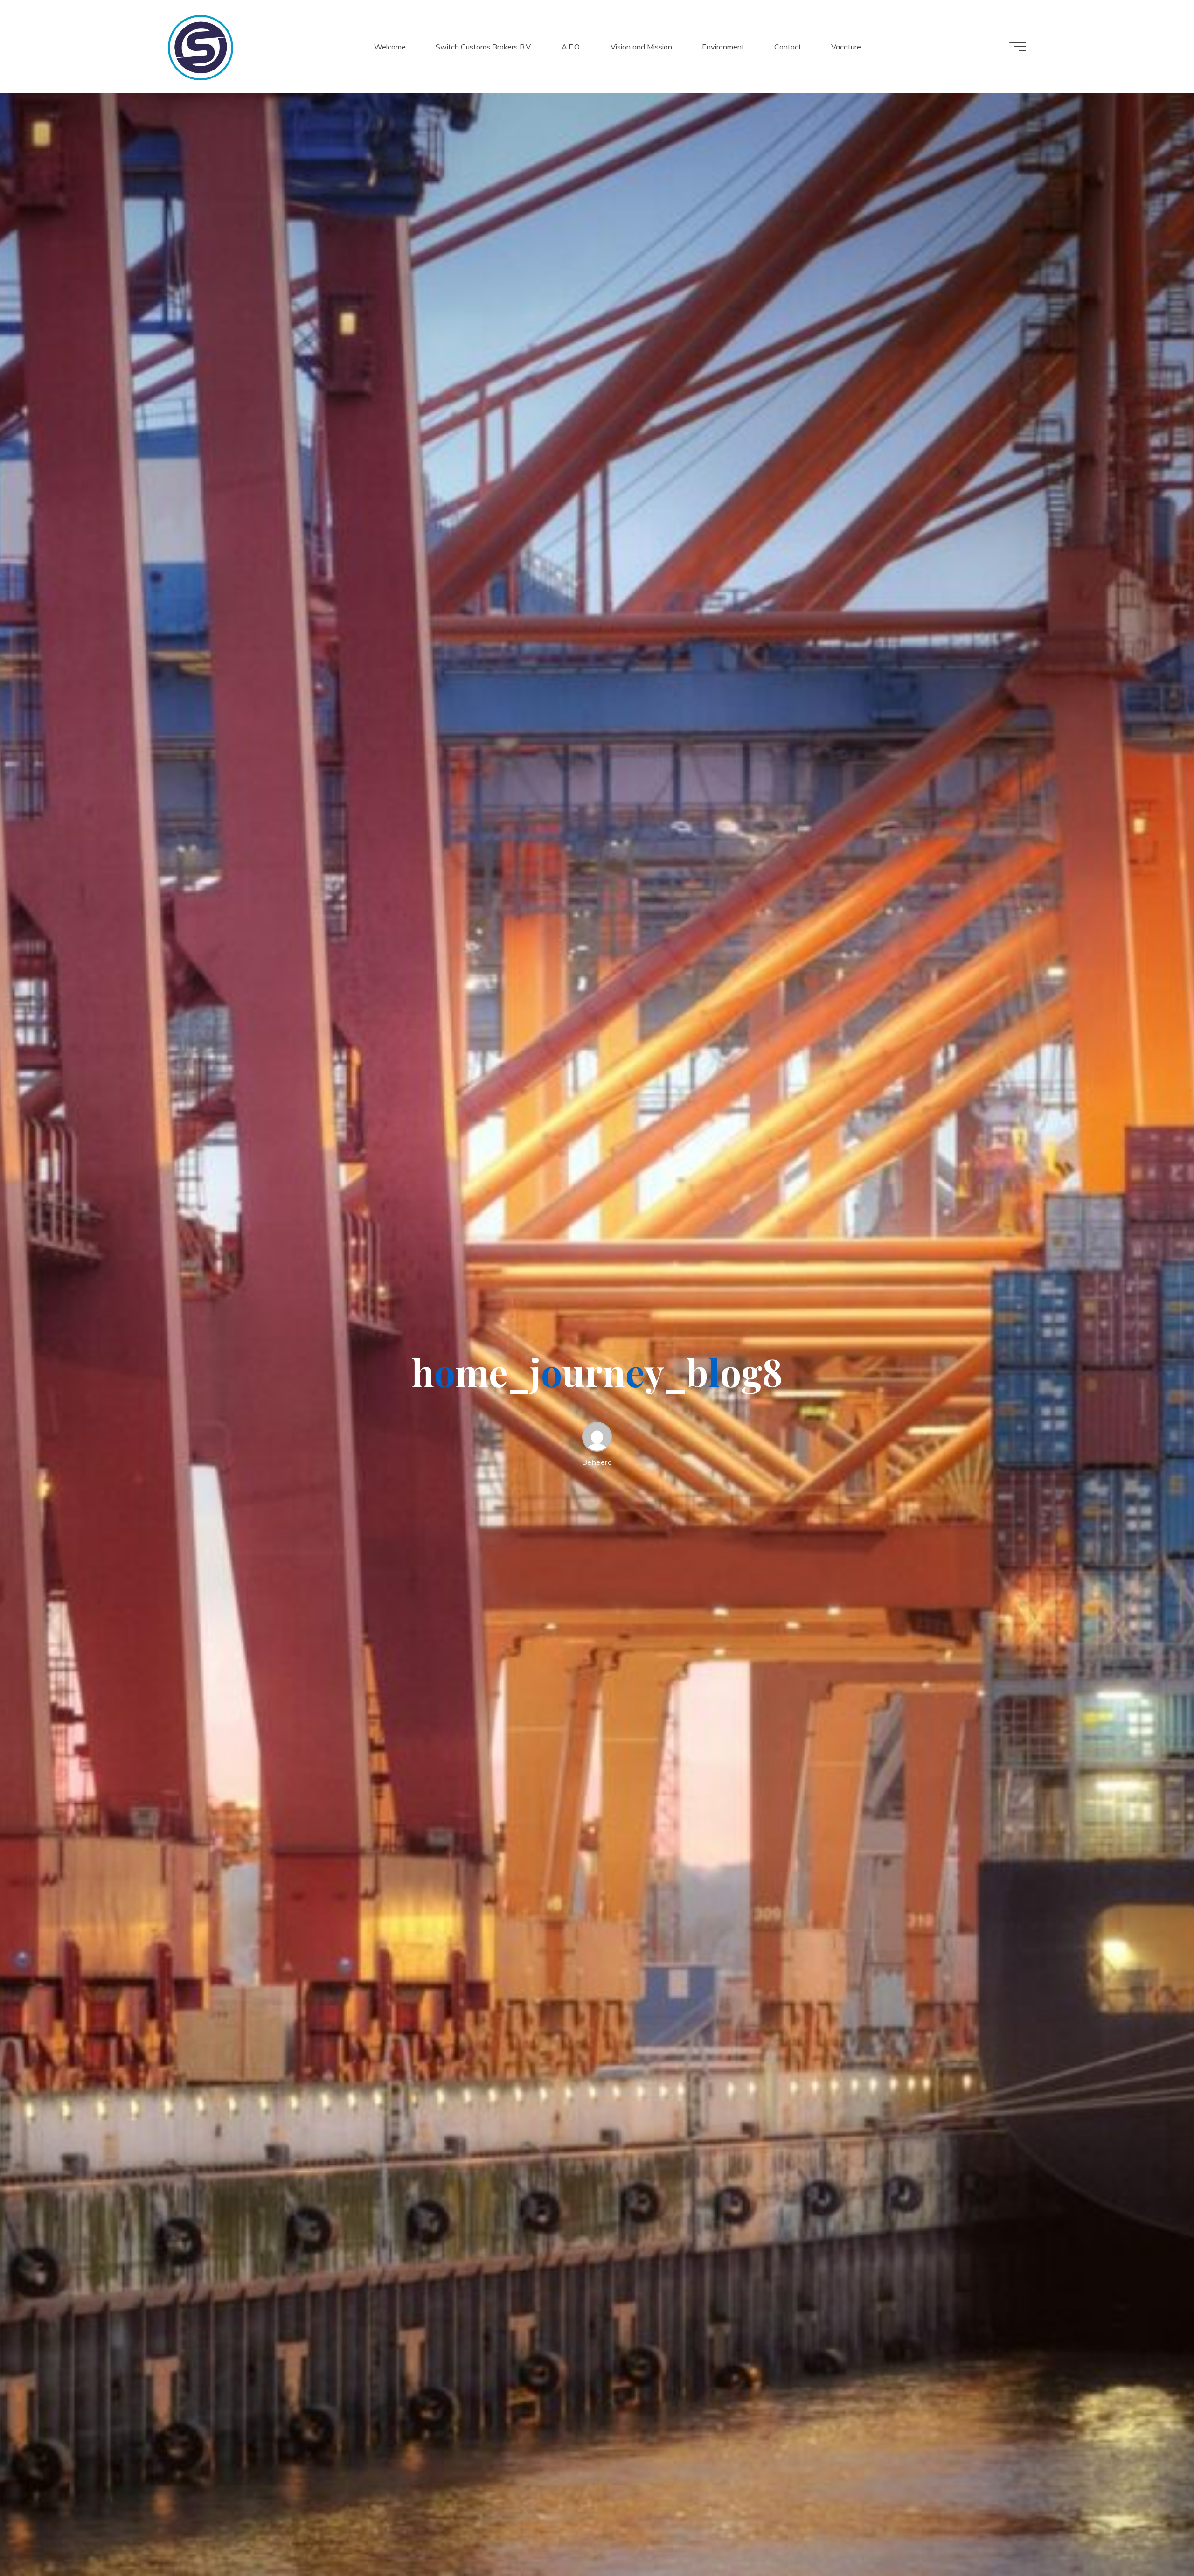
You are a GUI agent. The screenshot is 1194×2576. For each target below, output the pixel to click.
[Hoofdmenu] (1018, 47)
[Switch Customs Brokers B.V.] (201, 47)
